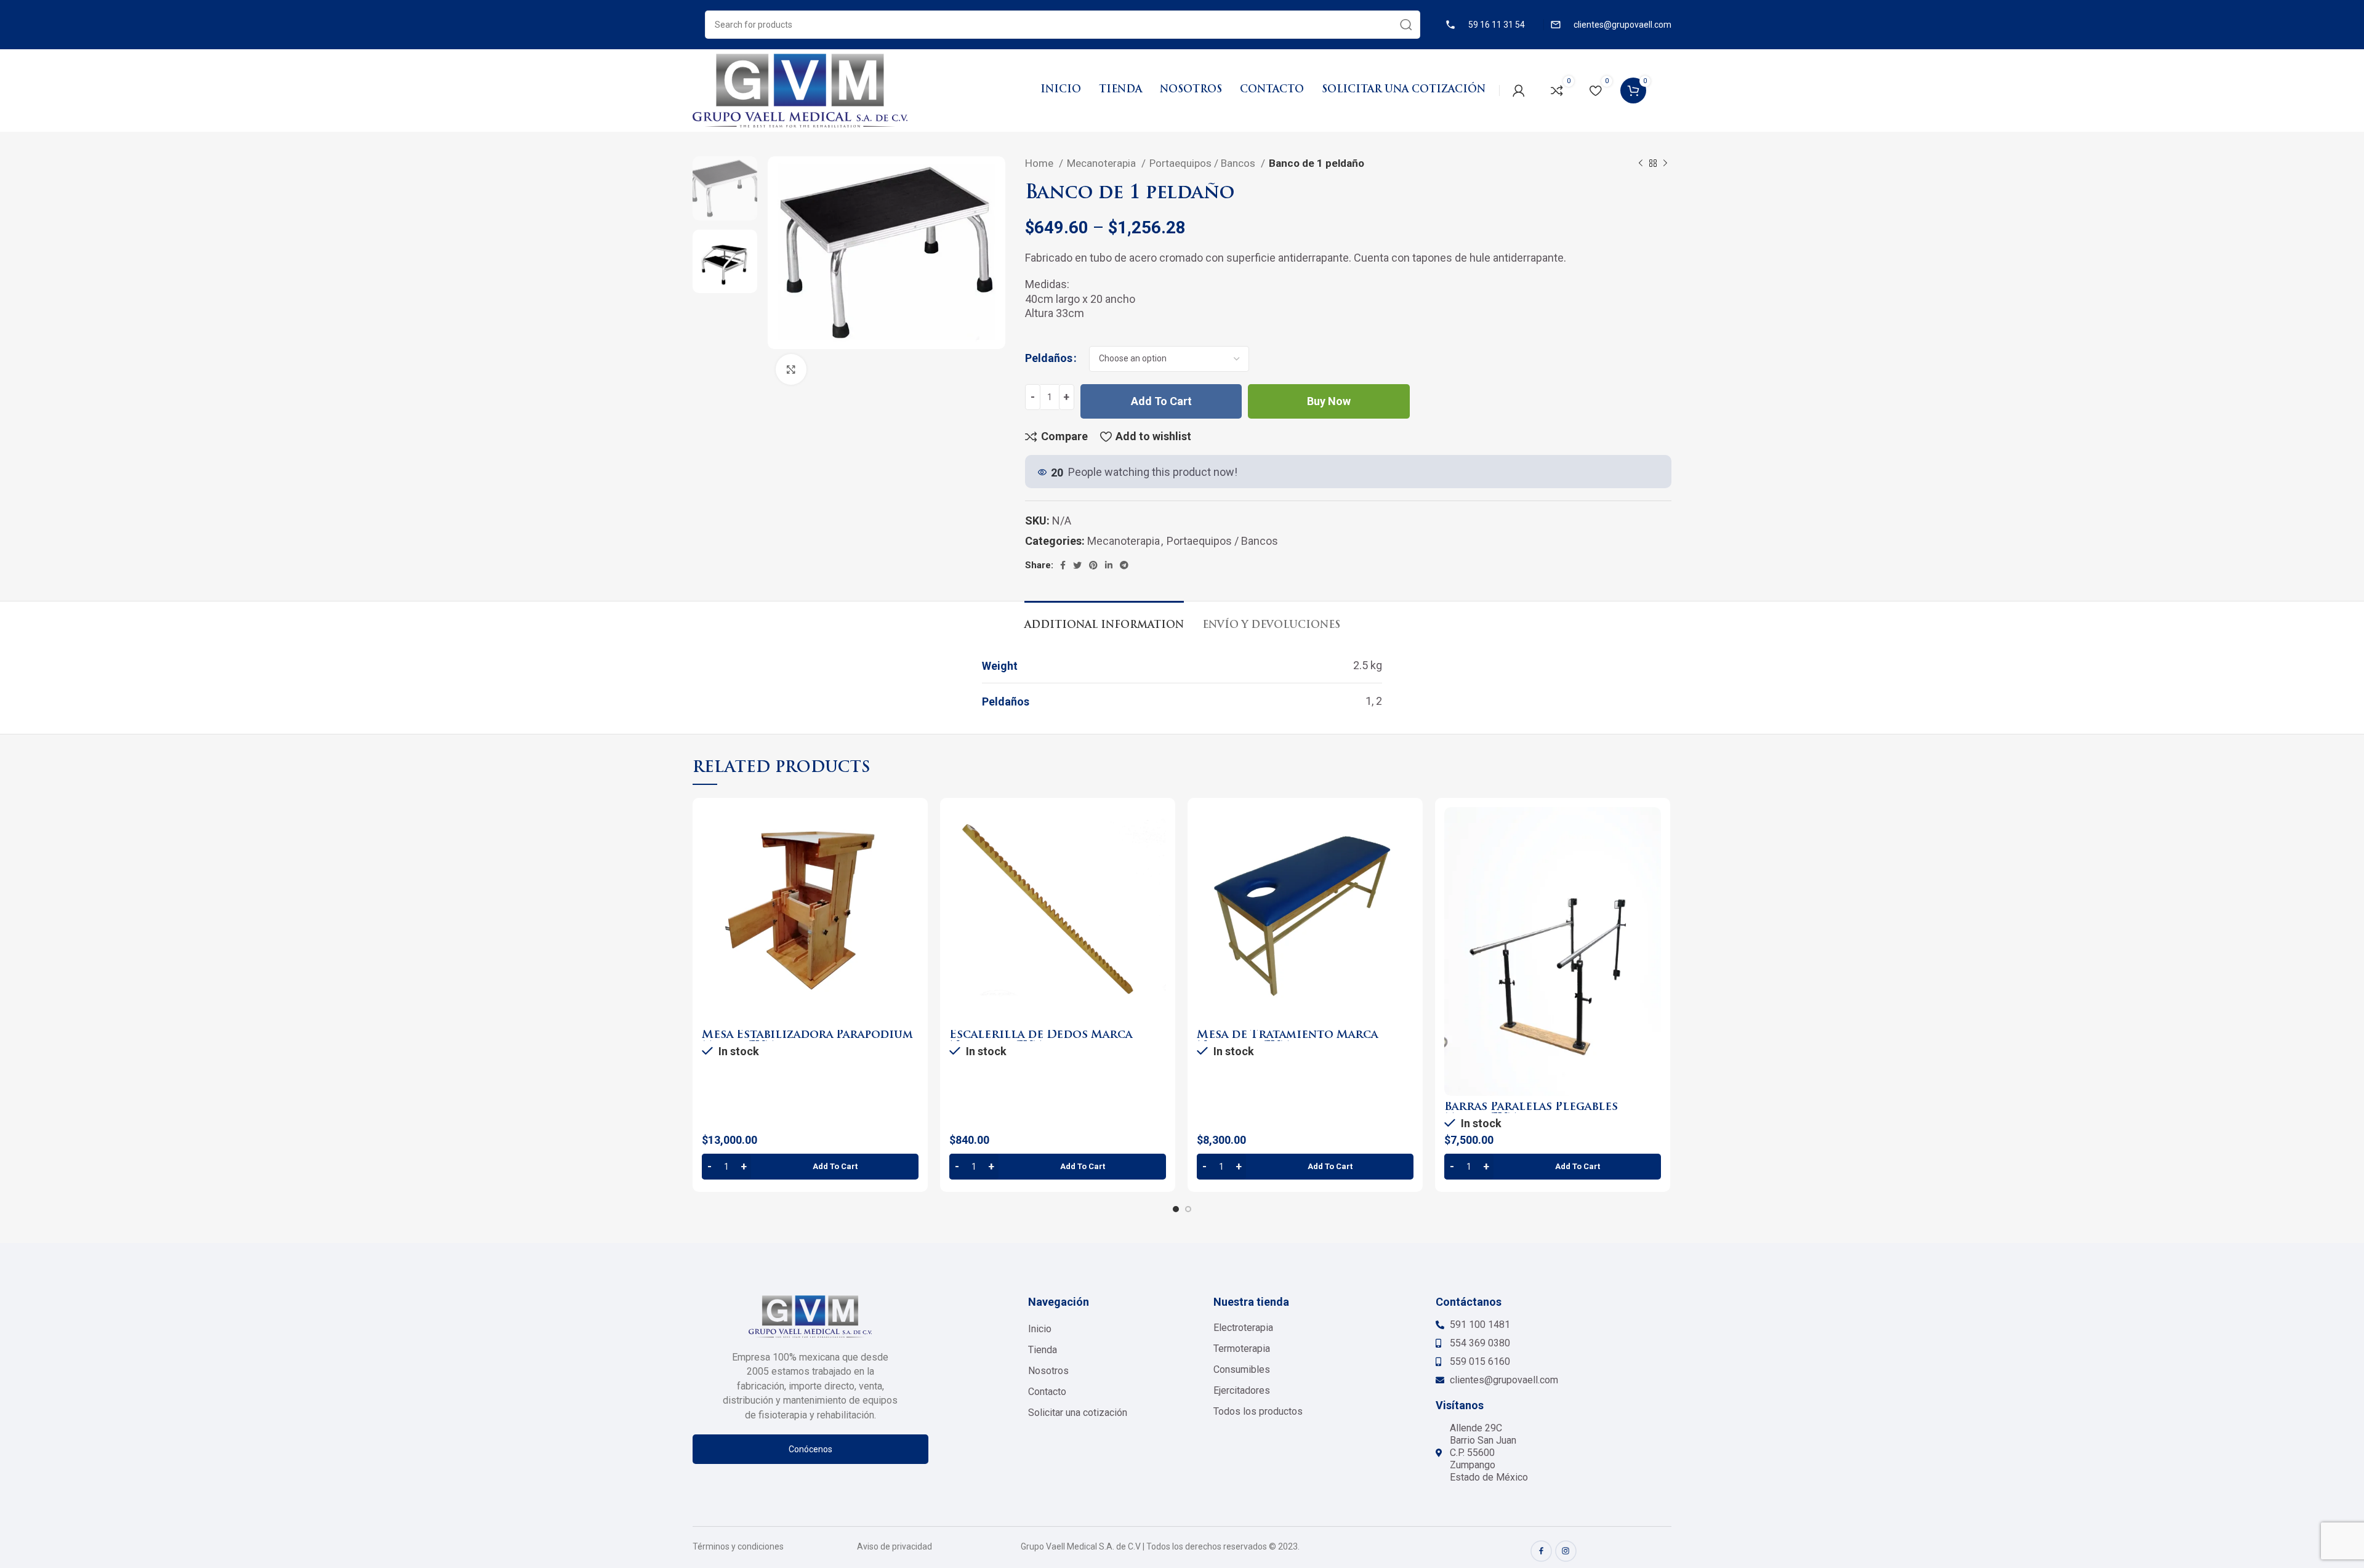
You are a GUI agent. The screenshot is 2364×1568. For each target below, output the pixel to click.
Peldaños (1049, 358)
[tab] (1104, 620)
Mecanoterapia (1103, 163)
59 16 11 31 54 (1497, 25)
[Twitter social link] (1077, 565)
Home (1040, 163)
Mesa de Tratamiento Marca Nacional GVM (1287, 1041)
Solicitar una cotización (1078, 1413)
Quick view (909, 855)
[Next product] (1665, 164)
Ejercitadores (1242, 1390)
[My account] (1519, 90)
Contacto (1047, 1392)
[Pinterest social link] (1093, 565)
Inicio (1040, 1329)
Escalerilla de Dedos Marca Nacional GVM (1041, 1041)
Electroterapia (1243, 1328)
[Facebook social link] (1063, 565)
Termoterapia (1242, 1349)
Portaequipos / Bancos (1204, 163)
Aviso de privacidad (895, 1546)
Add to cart (1161, 401)
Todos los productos (1258, 1411)
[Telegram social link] (1124, 565)
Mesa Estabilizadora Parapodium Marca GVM (807, 1041)
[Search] (1406, 25)
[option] (725, 188)
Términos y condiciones (738, 1546)
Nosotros (1048, 1371)
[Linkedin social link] (1109, 565)
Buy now (1329, 401)
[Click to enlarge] (791, 369)
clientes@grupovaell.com (1622, 25)
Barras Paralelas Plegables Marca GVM (1531, 1113)
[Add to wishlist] (909, 883)
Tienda (1043, 1350)
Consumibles (1242, 1369)
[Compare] (909, 827)
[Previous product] (1641, 164)
